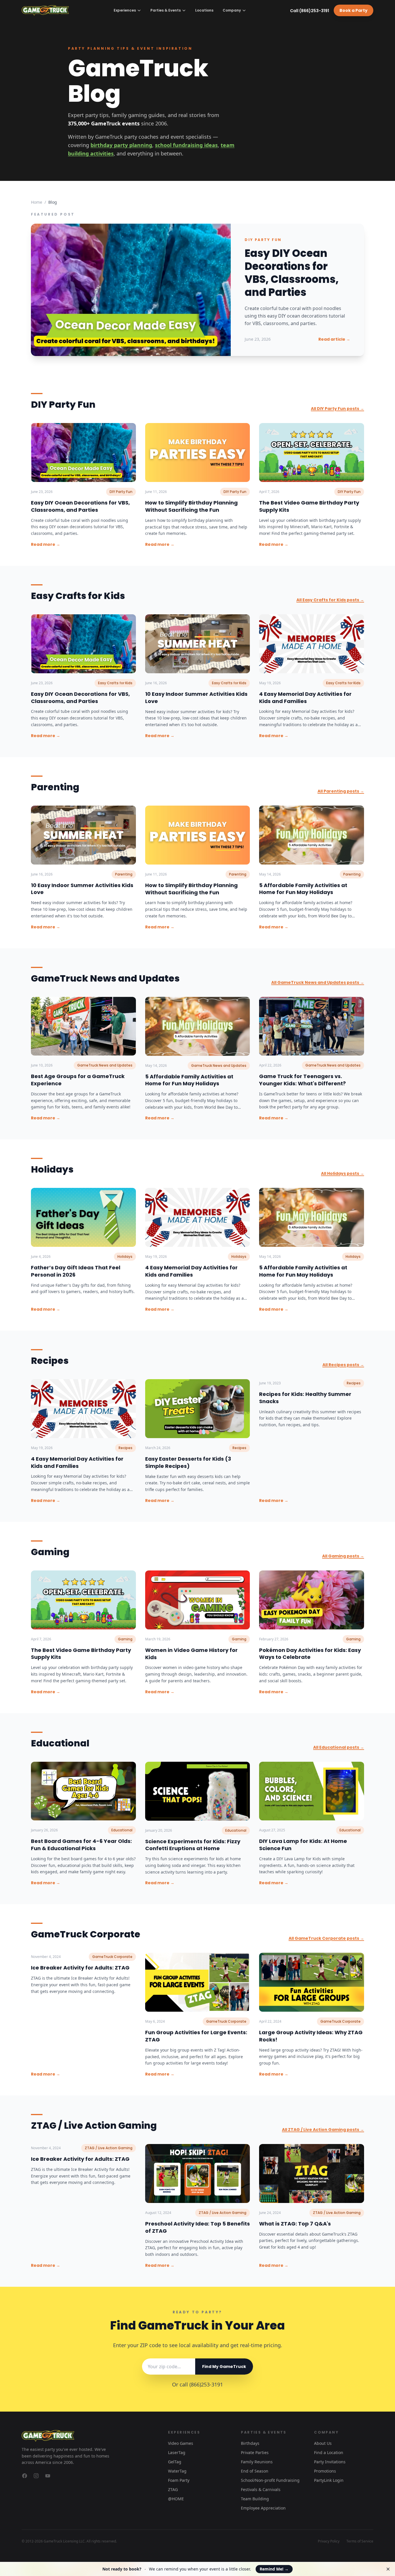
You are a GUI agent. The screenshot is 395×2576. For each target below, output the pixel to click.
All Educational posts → (339, 1747)
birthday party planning (121, 145)
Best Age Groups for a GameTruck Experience (78, 1080)
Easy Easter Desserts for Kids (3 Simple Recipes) (188, 1462)
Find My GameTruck (224, 2367)
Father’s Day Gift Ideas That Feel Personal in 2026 (76, 1271)
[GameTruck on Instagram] (36, 2476)
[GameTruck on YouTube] (48, 2476)
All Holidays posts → (343, 1173)
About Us (323, 2443)
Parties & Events (166, 10)
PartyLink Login (329, 2480)
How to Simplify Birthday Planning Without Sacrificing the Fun (191, 506)
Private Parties (255, 2452)
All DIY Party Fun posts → (337, 409)
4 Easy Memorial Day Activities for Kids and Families (305, 698)
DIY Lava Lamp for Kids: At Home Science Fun (303, 1845)
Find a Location (329, 2452)
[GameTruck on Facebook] (25, 2476)
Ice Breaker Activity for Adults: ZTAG (80, 1968)
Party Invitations (330, 2462)
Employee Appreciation (263, 2508)
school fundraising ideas (186, 145)
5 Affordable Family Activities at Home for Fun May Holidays (303, 889)
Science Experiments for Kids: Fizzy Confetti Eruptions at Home (193, 1845)
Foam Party (179, 2480)
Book (354, 10)
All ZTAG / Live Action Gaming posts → (323, 2130)
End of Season (255, 2471)
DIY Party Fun (263, 240)
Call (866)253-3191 (310, 11)
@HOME (176, 2499)
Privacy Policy (329, 2541)
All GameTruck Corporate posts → (326, 1938)
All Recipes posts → (343, 1365)
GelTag (175, 2462)
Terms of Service (360, 2541)
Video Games (181, 2443)
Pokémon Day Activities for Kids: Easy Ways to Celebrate (310, 1654)
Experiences (125, 10)
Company (232, 10)
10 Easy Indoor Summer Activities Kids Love (196, 698)
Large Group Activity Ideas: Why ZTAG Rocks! (311, 2036)
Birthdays (250, 2443)
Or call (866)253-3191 (197, 2384)
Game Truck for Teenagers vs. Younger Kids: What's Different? (302, 1080)
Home (37, 202)
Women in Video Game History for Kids (191, 1654)
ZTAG (173, 2489)
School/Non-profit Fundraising (270, 2480)
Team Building (255, 2499)
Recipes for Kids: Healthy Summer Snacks (305, 1398)
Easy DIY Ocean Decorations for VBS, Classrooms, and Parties (292, 273)
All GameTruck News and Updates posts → (318, 982)
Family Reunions (257, 2462)
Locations (204, 10)
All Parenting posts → (341, 791)
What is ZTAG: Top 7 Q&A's (295, 2224)
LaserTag (177, 2452)
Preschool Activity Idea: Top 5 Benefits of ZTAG (197, 2227)
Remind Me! (274, 2569)
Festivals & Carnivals (261, 2489)
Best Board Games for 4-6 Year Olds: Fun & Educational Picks (81, 1845)
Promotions (325, 2471)
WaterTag (177, 2471)
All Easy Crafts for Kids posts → (330, 600)
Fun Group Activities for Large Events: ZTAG (196, 2036)
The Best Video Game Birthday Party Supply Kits (309, 506)
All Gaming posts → (343, 1556)
